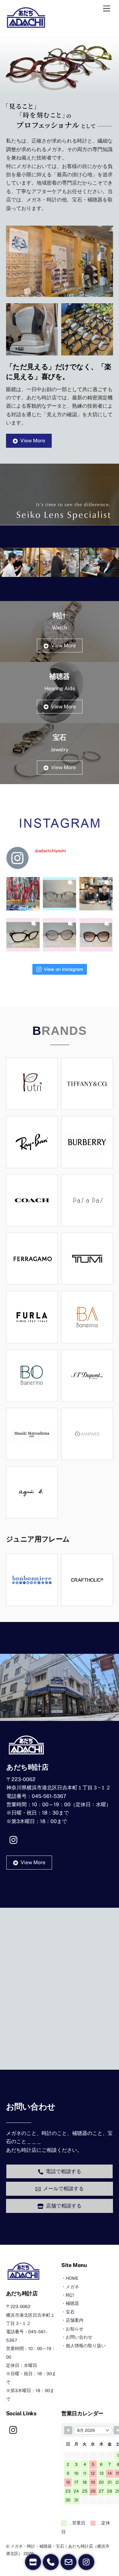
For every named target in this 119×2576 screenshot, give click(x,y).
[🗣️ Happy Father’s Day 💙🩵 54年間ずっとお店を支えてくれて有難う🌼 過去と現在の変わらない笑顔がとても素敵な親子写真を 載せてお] (96, 892)
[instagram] (15, 1839)
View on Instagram (63, 969)
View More (33, 441)
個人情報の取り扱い (86, 2346)
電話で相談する (63, 2171)
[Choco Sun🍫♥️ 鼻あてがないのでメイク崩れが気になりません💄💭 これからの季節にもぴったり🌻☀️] (96, 933)
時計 (70, 2295)
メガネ (72, 2287)
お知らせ (75, 2329)
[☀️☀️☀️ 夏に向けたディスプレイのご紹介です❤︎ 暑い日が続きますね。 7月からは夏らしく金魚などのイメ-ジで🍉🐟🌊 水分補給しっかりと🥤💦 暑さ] (23, 892)
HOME (72, 2278)
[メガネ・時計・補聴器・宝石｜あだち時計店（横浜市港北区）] (26, 26)
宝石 (70, 2312)
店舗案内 (75, 2320)
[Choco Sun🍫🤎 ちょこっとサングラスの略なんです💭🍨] (60, 933)
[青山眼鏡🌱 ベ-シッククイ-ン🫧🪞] (60, 892)
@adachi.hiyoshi (50, 851)
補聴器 (72, 2303)
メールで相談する (63, 2189)
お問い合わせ (79, 2337)
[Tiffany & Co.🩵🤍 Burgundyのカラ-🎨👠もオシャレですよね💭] (23, 933)
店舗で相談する (64, 2206)
